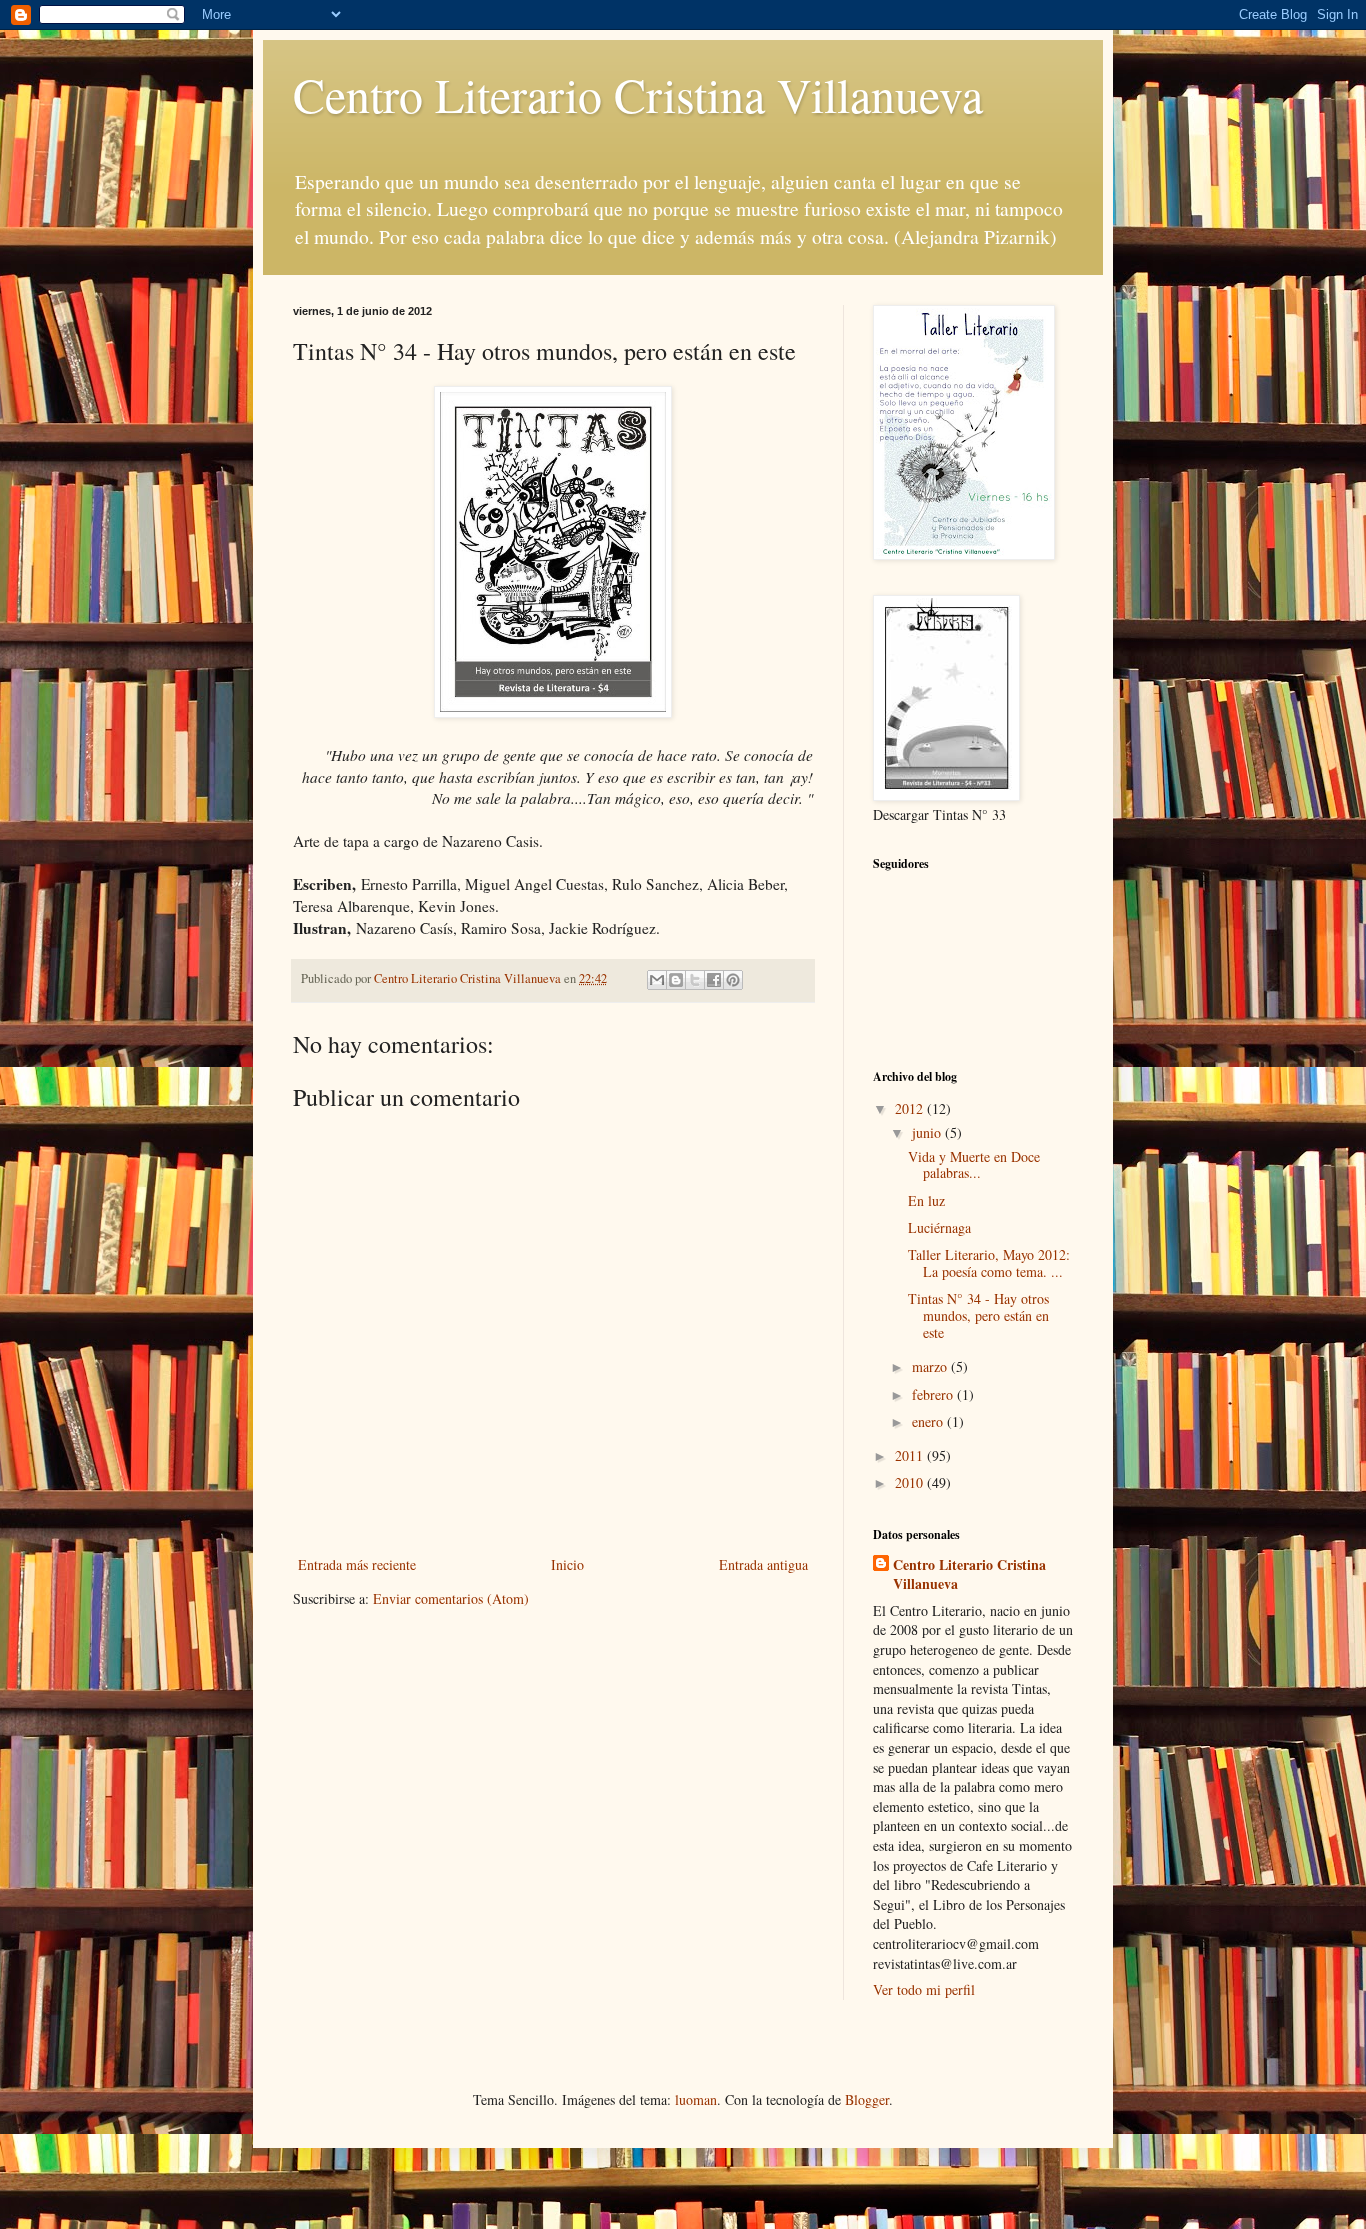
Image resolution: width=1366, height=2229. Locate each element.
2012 (911, 1108)
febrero (934, 1394)
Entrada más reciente (357, 1564)
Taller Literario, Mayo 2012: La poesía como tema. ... (989, 1263)
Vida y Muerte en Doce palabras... (974, 1165)
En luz (926, 1200)
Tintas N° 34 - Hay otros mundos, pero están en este (978, 1315)
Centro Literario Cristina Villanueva (638, 94)
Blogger (867, 2099)
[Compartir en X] (695, 980)
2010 (911, 1482)
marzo (931, 1366)
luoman (696, 2099)
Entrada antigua (763, 1564)
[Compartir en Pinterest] (733, 980)
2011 (911, 1455)
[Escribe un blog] (676, 980)
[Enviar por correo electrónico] (657, 980)
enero (929, 1421)
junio (928, 1132)
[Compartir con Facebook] (714, 980)
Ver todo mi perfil (924, 1989)
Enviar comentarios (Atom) (451, 1598)
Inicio (567, 1564)
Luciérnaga (939, 1227)
